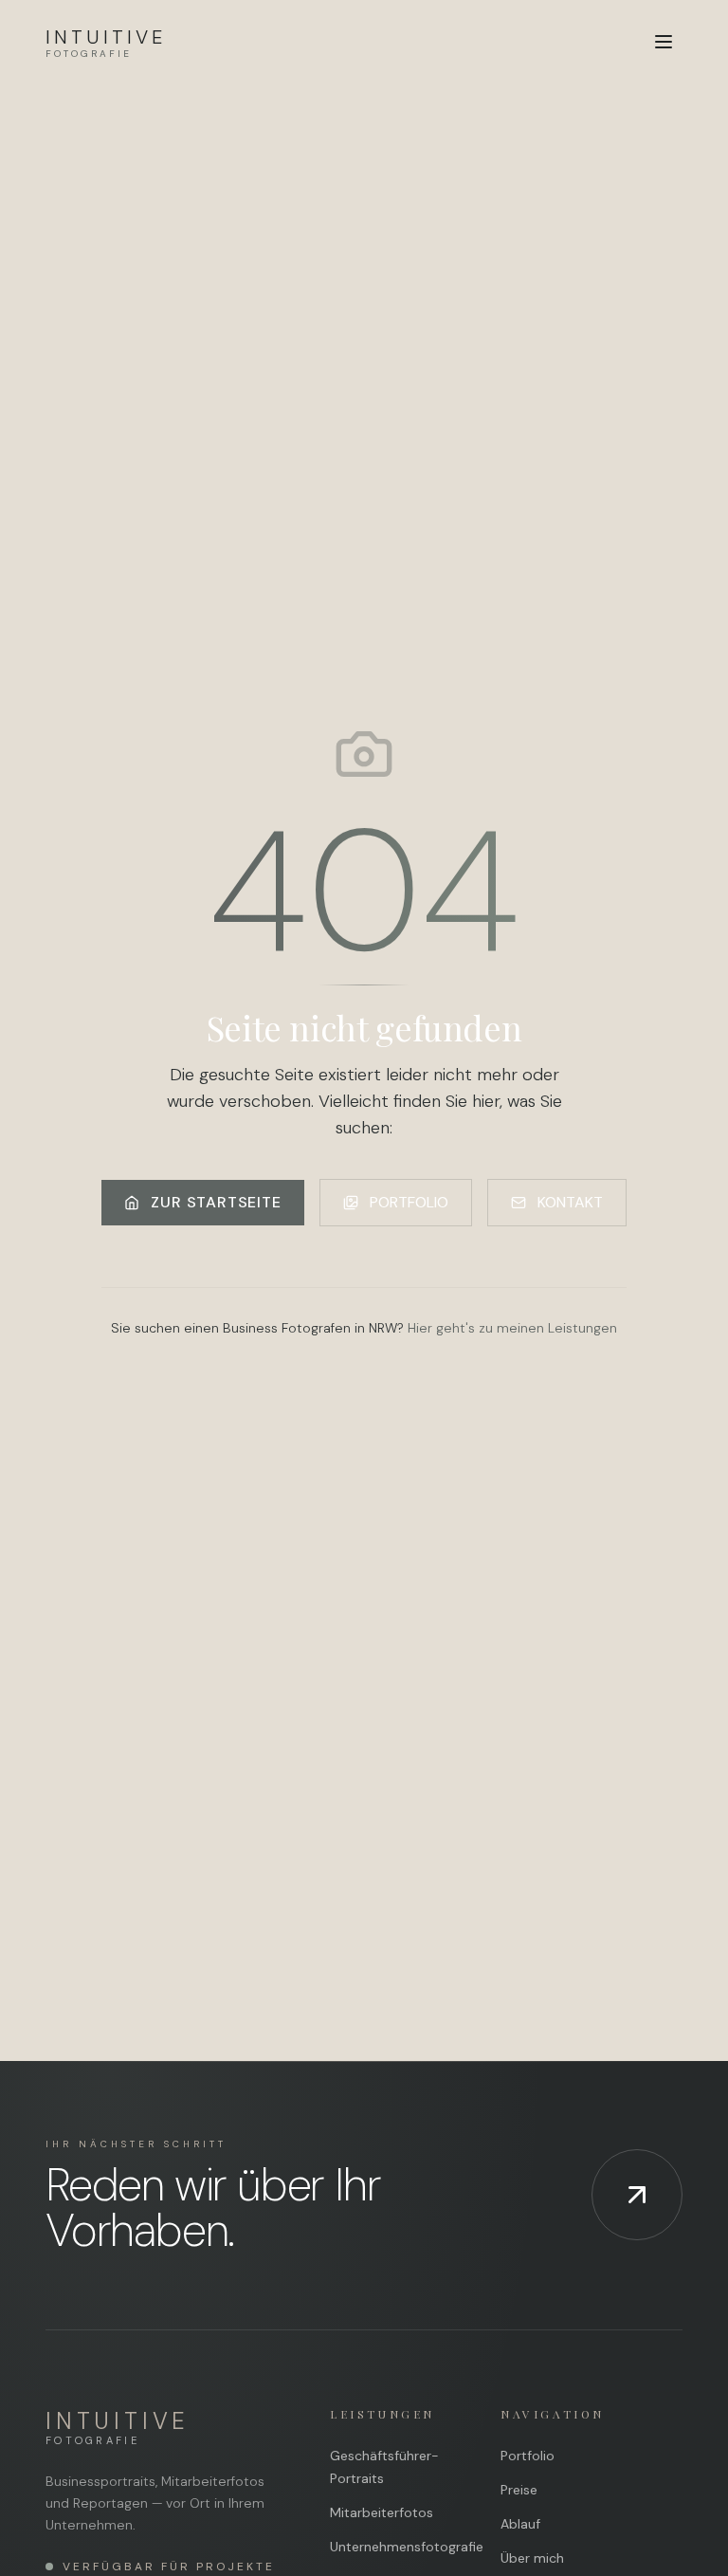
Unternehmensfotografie (407, 2547)
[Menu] (664, 42)
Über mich (532, 2558)
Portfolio (528, 2456)
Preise (519, 2490)
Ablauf (520, 2524)
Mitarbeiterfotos (382, 2512)
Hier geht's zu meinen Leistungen (512, 1328)
